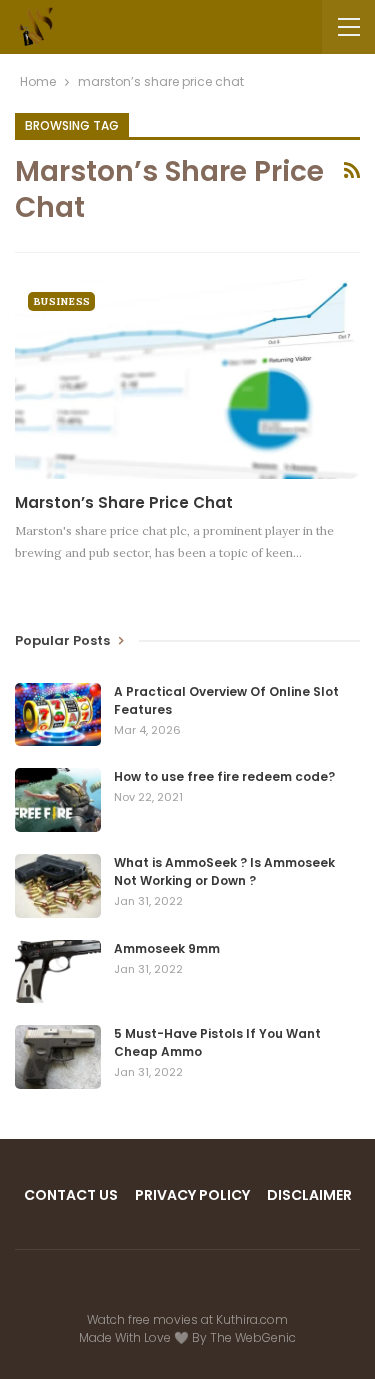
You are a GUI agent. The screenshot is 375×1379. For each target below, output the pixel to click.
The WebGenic (253, 1337)
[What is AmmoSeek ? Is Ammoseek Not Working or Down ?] (58, 886)
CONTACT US (71, 1195)
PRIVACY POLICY (192, 1195)
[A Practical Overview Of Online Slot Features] (58, 715)
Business (61, 301)
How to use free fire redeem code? (224, 776)
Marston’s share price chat (124, 502)
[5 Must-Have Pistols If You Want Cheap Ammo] (58, 1057)
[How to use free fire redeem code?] (58, 800)
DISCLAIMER (309, 1195)
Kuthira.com (252, 1319)
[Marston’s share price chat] (187, 379)
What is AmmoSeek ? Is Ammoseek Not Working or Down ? (224, 871)
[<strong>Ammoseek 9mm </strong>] (58, 972)
